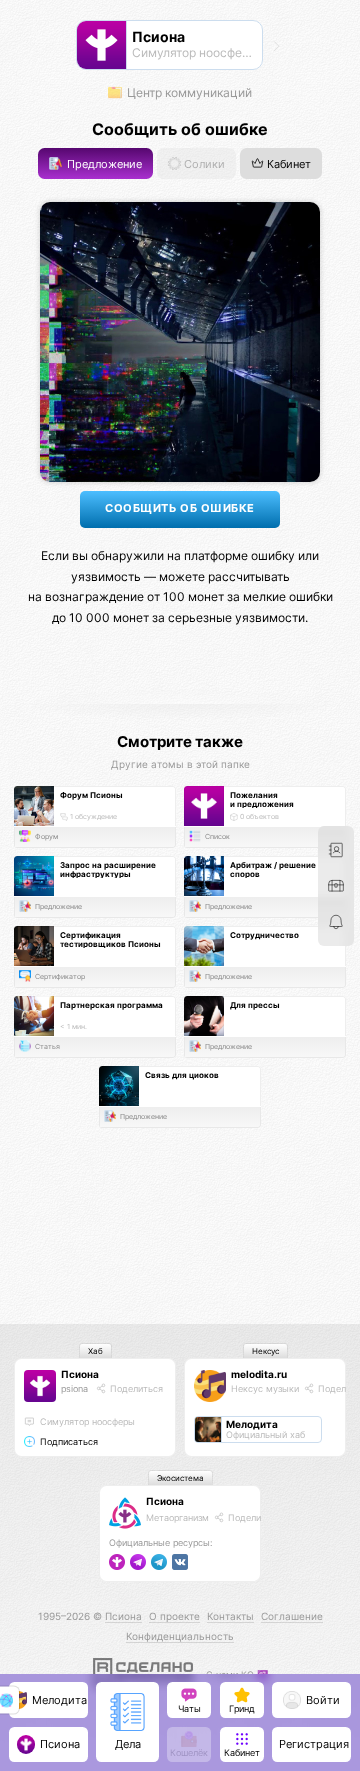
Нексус (265, 1351)
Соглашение (292, 1616)
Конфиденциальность (180, 1636)
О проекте (174, 1616)
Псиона (80, 1374)
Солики (203, 164)
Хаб (95, 1351)
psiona (74, 1388)
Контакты (230, 1616)
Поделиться (135, 1388)
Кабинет (287, 164)
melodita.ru (259, 1374)
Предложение (103, 164)
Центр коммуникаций (188, 92)
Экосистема (180, 1478)
